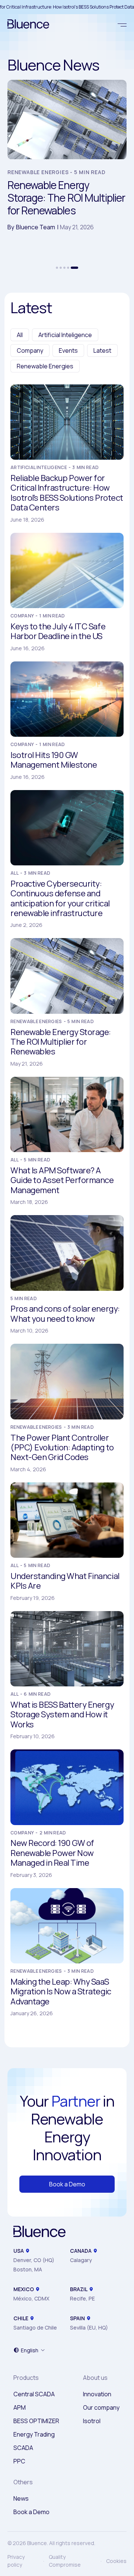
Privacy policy (16, 2561)
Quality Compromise (65, 2561)
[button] (57, 268)
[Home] (39, 2232)
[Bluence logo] (25, 25)
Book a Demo (67, 2184)
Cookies (116, 2561)
